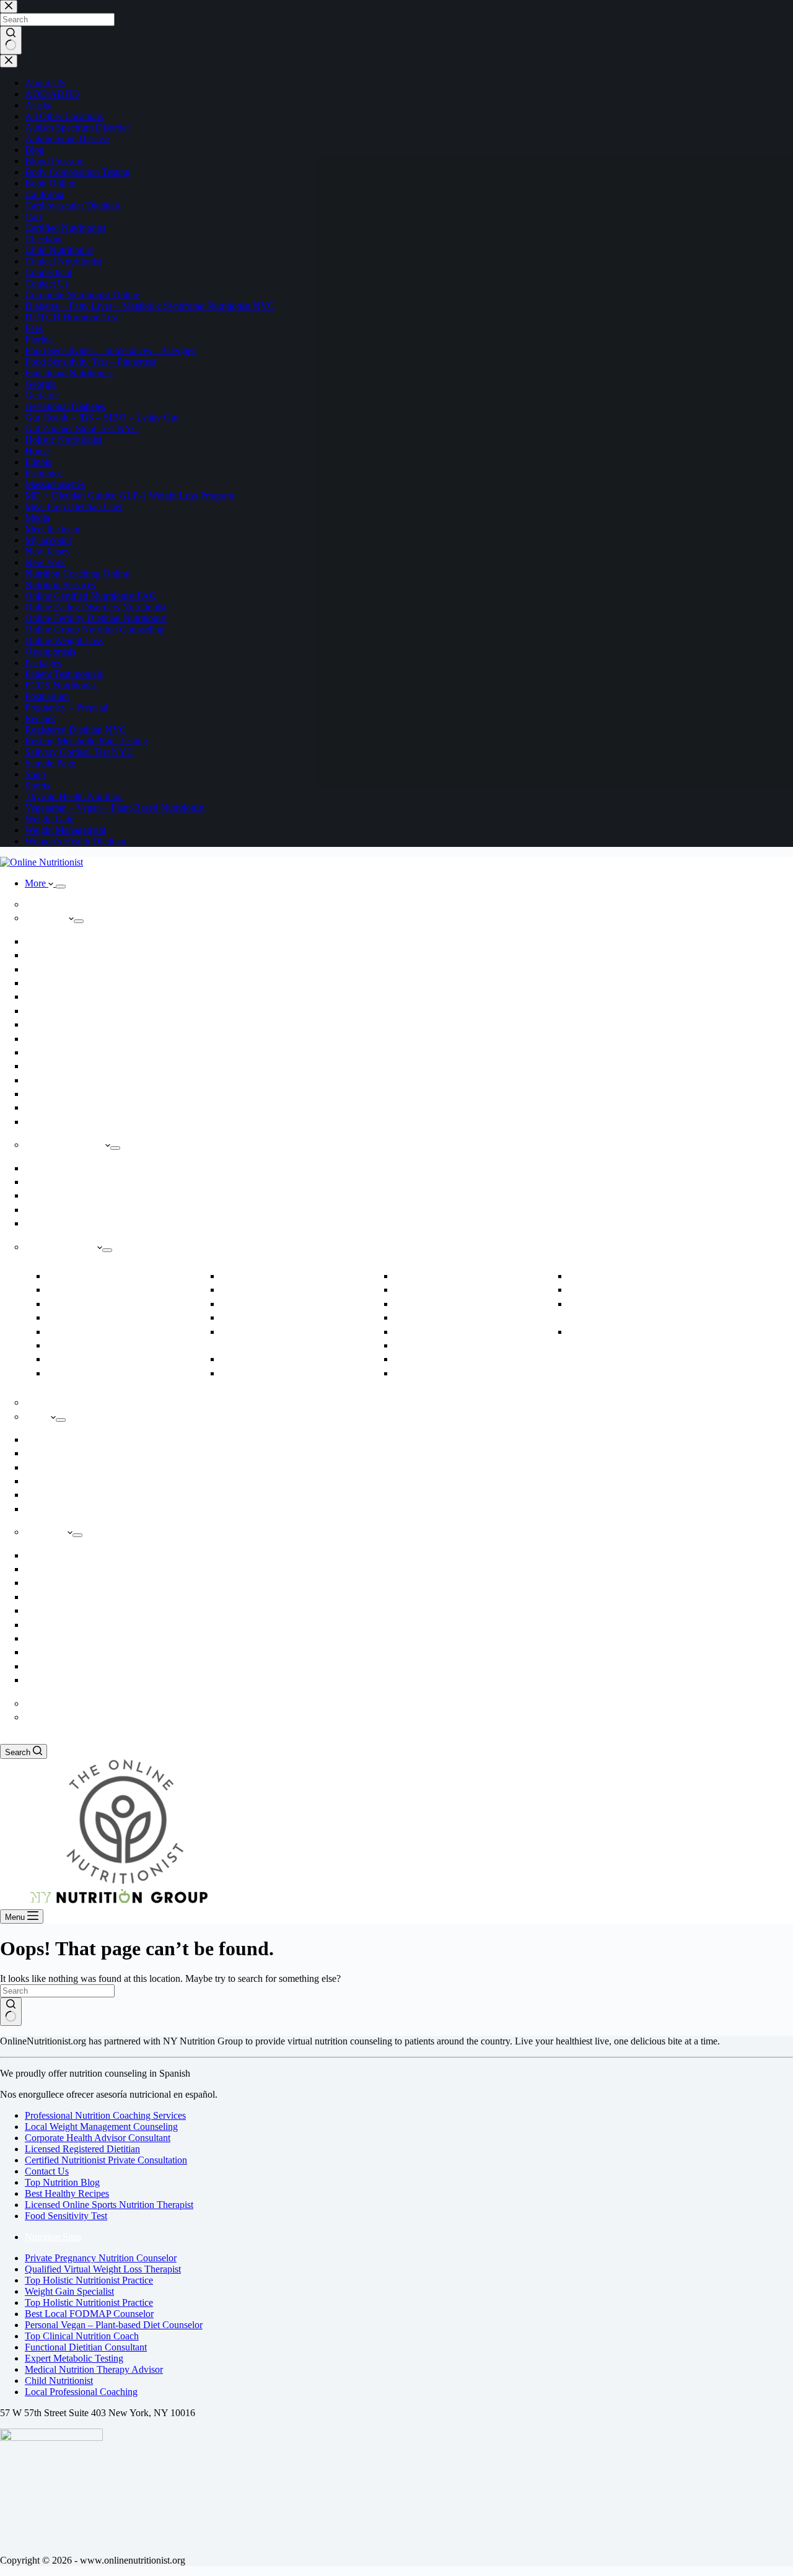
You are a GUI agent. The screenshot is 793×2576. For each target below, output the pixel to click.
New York (51, 1667)
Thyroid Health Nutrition (621, 1290)
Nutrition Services (65, 1247)
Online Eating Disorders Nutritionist (293, 1290)
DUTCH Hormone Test (270, 1277)
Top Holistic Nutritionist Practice (89, 2280)
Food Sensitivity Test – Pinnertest (288, 1318)
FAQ (42, 1011)
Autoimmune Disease (92, 1304)
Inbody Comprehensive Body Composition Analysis (124, 1440)
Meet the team (58, 956)
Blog (42, 1122)
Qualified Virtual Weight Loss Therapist (103, 2269)
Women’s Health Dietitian (622, 1332)
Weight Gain (55, 1196)
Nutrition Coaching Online (80, 1081)
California (51, 1570)
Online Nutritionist (67, 905)
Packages (49, 1403)
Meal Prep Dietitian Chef (447, 1318)
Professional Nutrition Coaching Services (105, 2115)
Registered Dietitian (68, 1053)
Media (44, 970)
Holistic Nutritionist (68, 1025)
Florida (46, 1597)
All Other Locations (68, 1680)
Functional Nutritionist (73, 1094)
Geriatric (245, 1360)
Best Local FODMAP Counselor (89, 2314)
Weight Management (69, 1145)
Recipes (47, 1108)
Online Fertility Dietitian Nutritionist (294, 1304)
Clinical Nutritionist (68, 1067)
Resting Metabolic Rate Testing (88, 1224)
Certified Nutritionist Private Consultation (106, 2160)
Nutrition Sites (53, 2237)
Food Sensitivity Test (66, 2216)
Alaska (45, 1556)
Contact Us (47, 2171)
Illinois (46, 1625)
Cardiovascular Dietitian (98, 1332)
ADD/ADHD (78, 1277)
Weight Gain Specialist (69, 2291)
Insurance (50, 984)
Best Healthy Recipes (67, 2193)
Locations (50, 1532)
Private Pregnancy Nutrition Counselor (101, 2258)
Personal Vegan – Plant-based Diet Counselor (114, 2325)
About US (51, 918)
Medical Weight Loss (70, 1169)
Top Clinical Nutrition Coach (82, 2336)
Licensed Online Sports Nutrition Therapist (109, 2205)
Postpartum (423, 1374)
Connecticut (54, 1583)
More (37, 883)
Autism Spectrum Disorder (102, 1290)
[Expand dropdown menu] (61, 887)
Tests (42, 1417)
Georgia (47, 1611)
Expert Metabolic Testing (74, 2358)
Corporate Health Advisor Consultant (98, 2138)
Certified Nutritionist (70, 1039)
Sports (588, 1277)
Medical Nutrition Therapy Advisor (94, 2369)
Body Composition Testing (80, 1210)
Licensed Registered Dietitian (82, 2149)
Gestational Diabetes (265, 1374)
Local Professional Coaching (81, 2392)
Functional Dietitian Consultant (86, 2347)
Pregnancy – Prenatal (440, 1360)
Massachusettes (59, 1639)
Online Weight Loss (68, 1182)
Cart (41, 1718)
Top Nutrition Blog (62, 2182)
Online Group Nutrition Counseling (465, 1304)
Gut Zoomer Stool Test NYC (84, 1482)
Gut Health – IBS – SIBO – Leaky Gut (471, 1277)
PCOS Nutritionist (435, 1346)
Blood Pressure (81, 1318)
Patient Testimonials (69, 997)
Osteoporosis (425, 1332)
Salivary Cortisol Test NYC (82, 1509)
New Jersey (53, 1653)
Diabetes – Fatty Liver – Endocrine (117, 1374)
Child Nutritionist (86, 1346)
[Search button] (11, 2012)
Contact (47, 1704)
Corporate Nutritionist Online (107, 1360)
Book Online (56, 942)
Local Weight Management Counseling (101, 2127)
